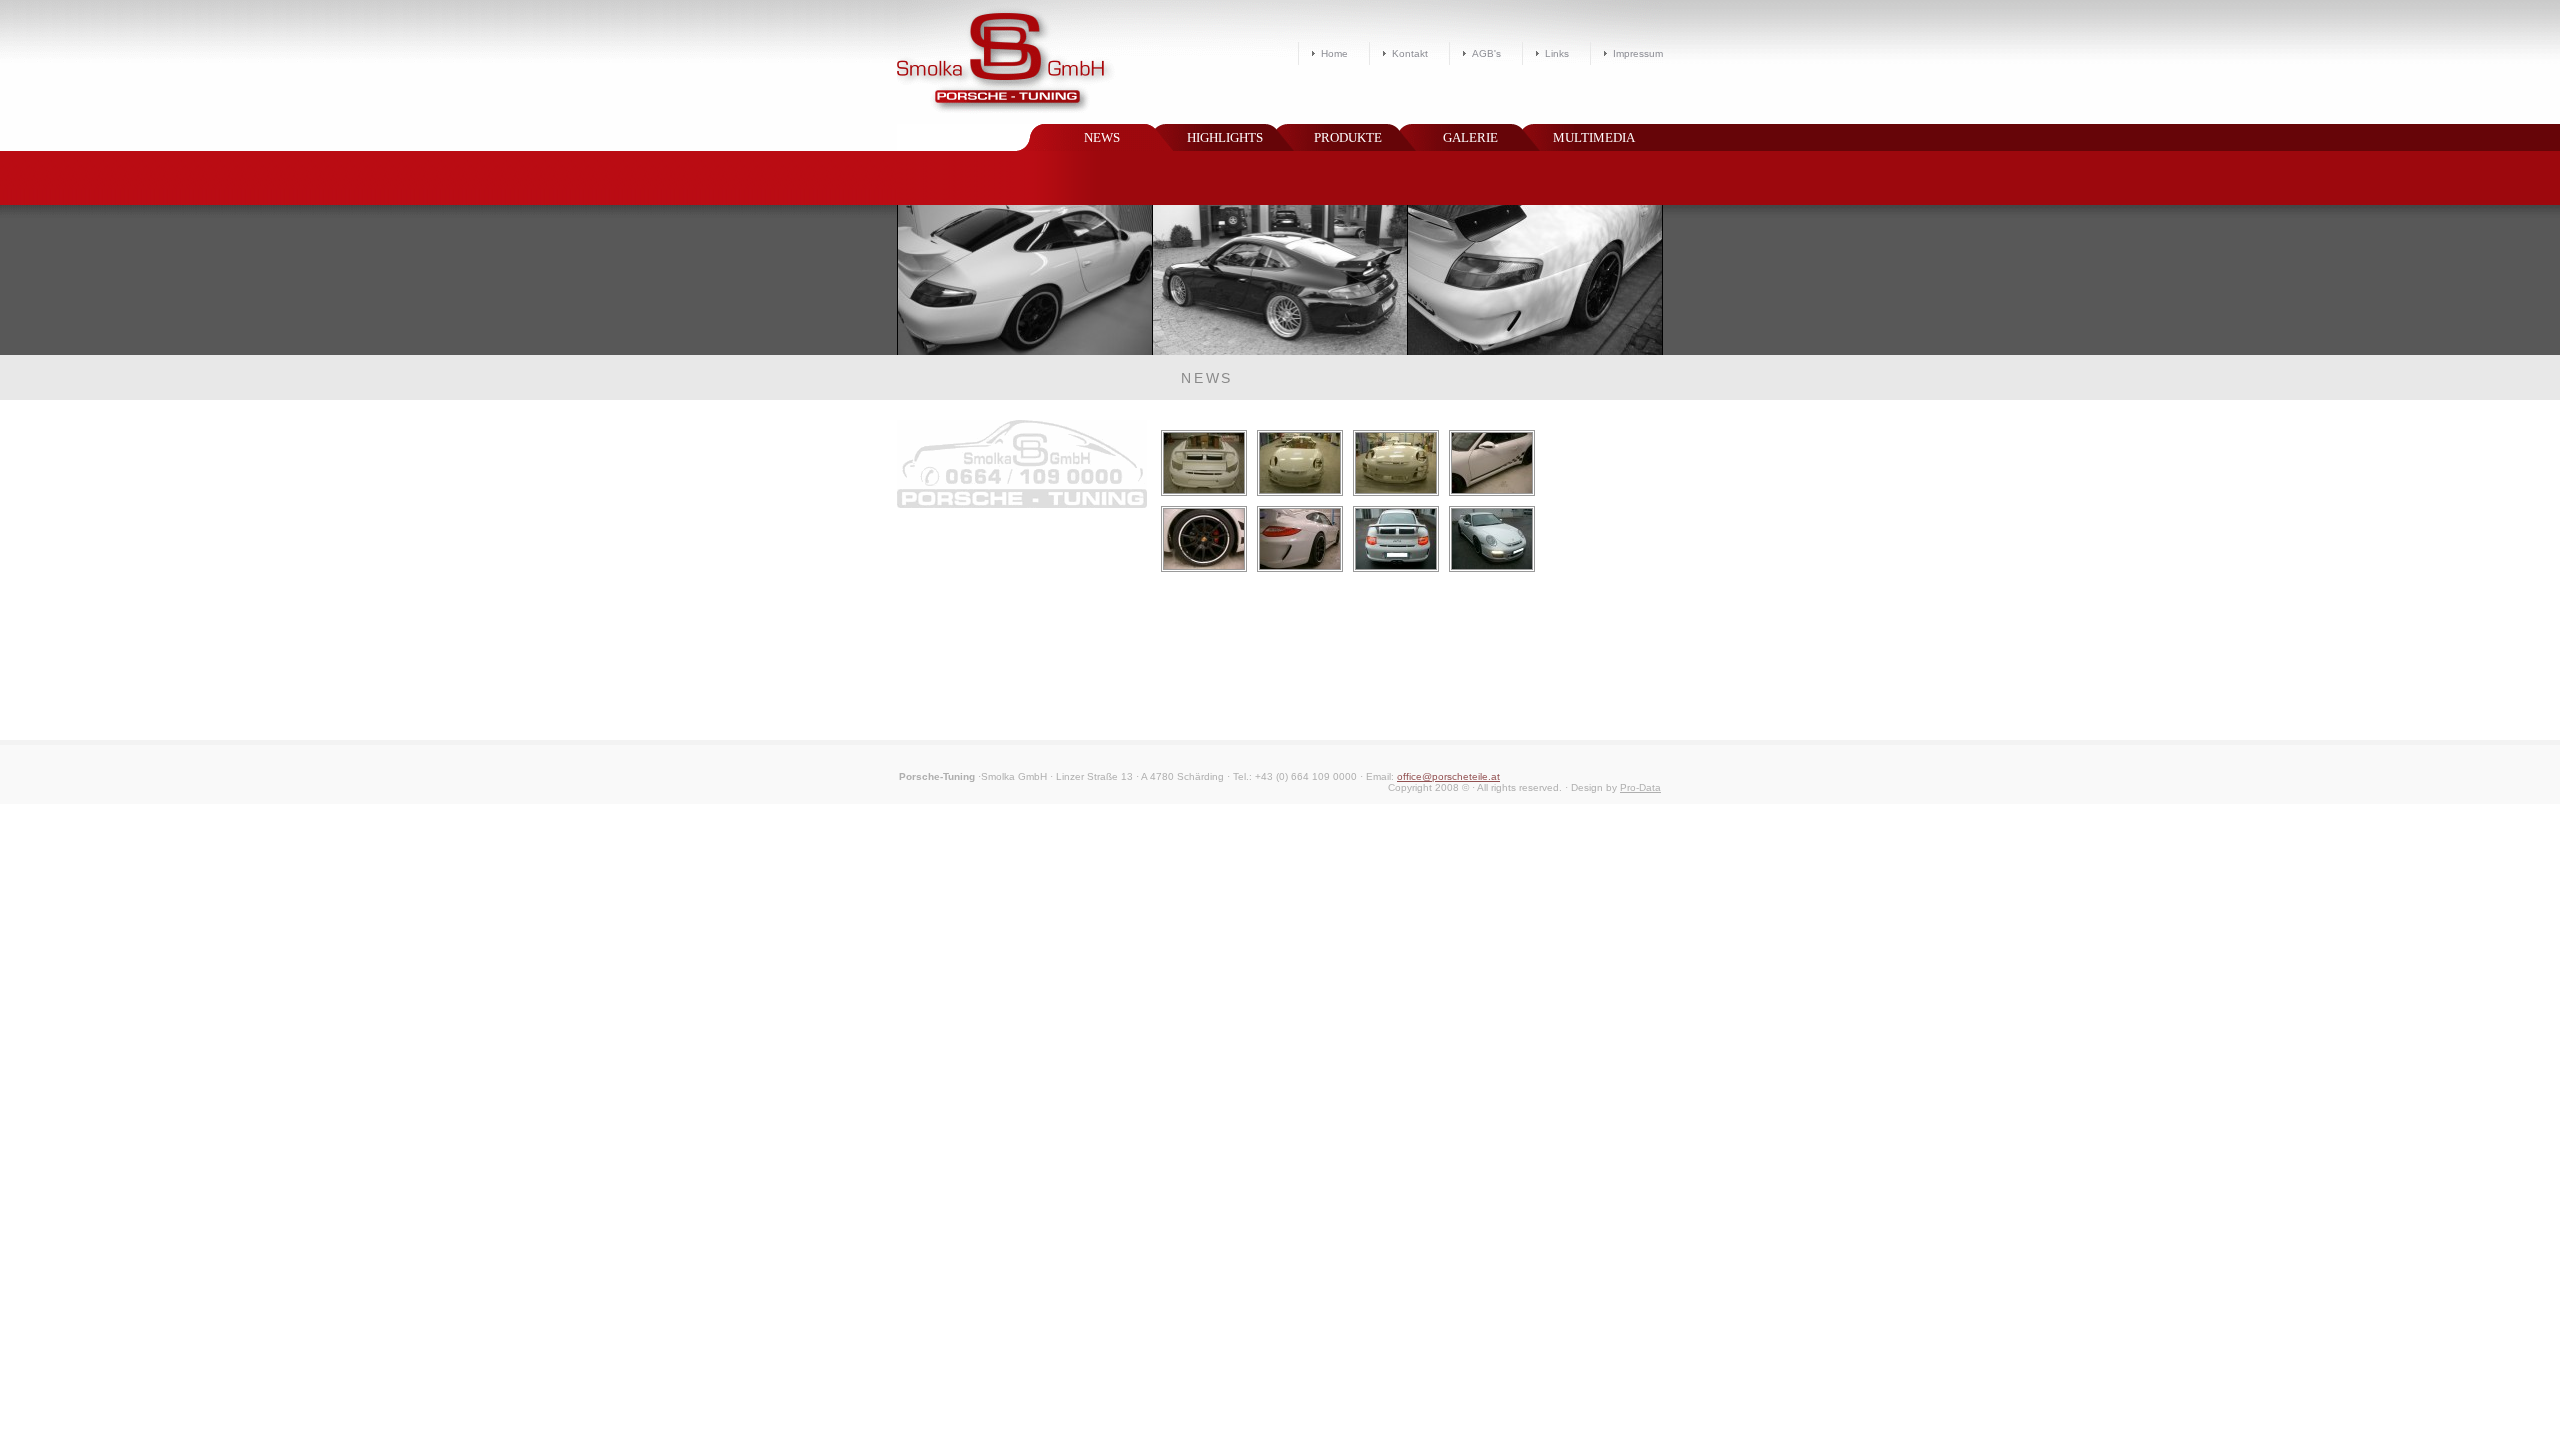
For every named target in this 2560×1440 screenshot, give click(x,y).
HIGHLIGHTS (1225, 137)
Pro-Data (1640, 787)
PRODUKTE (1348, 137)
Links (1557, 53)
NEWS (1102, 137)
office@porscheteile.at (1448, 776)
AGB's (1486, 53)
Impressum (1638, 53)
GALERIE (1470, 137)
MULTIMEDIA (1594, 137)
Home (1334, 53)
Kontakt (1410, 53)
